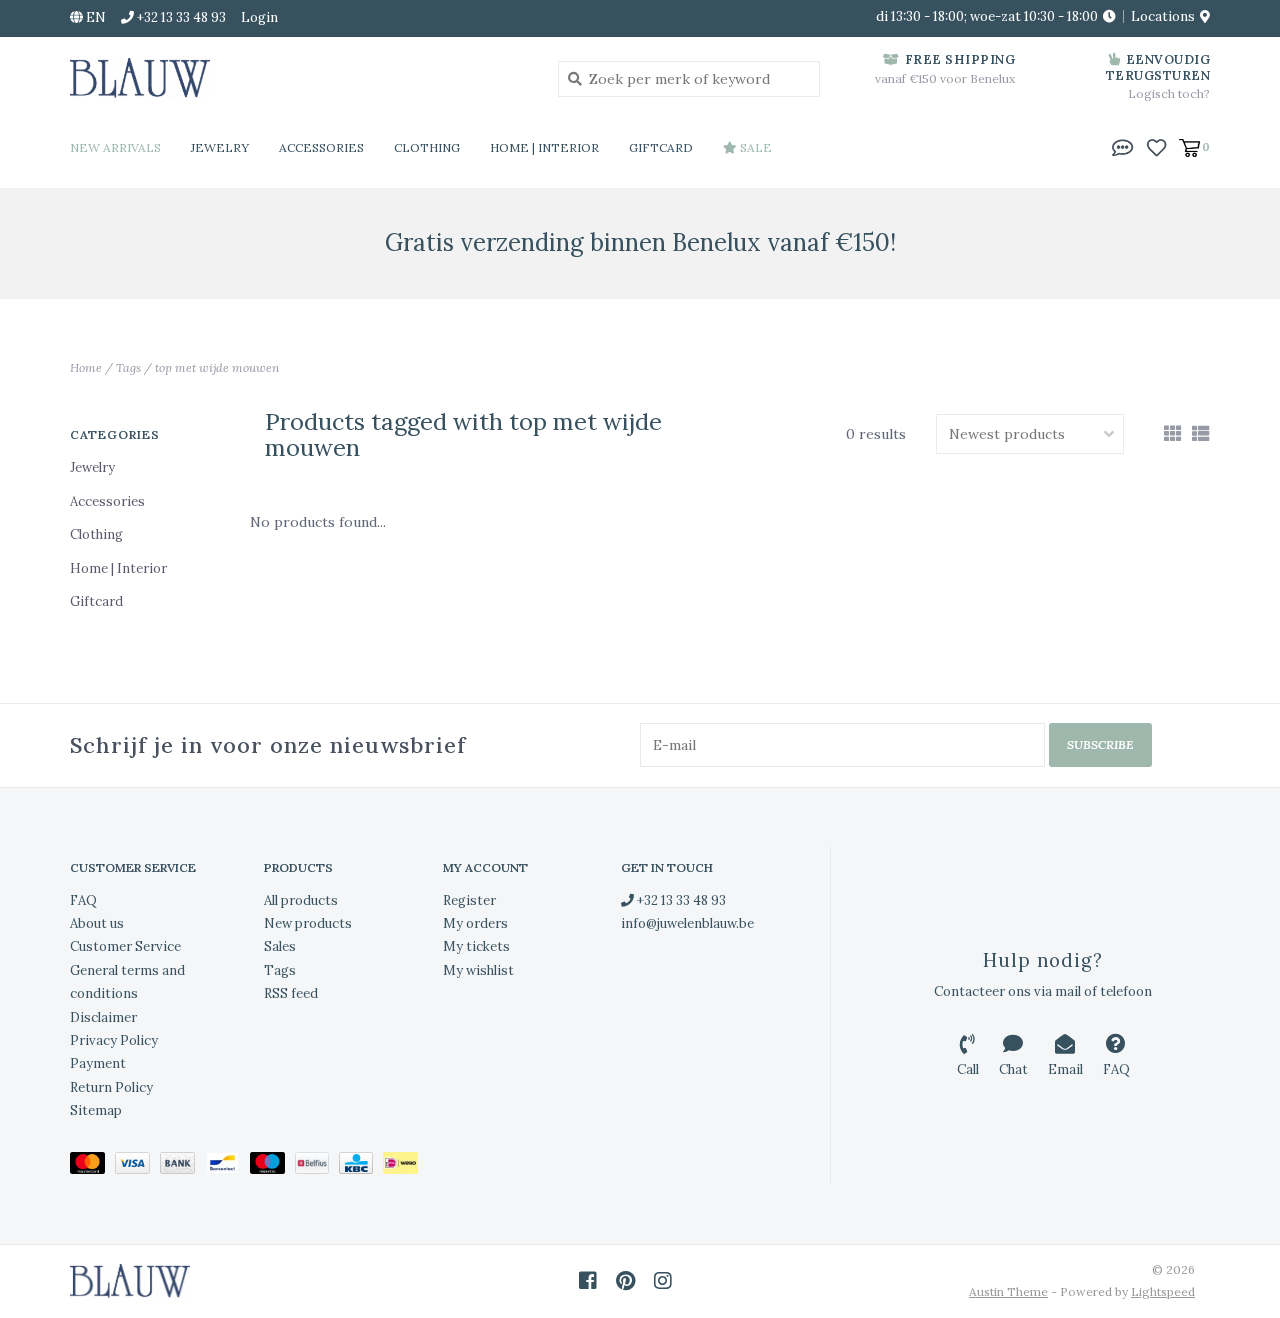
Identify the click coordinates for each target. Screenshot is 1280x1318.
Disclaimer (103, 1017)
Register (469, 900)
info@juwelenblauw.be (687, 923)
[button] (1123, 146)
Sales (280, 946)
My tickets (476, 946)
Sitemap (96, 1110)
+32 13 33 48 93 (680, 900)
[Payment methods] (92, 1167)
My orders (475, 923)
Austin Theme (1008, 1291)
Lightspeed (1163, 1291)
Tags (128, 367)
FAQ (83, 900)
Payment (98, 1063)
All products (301, 900)
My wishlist (478, 970)
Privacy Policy (114, 1040)
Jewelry (220, 147)
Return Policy (111, 1087)
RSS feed (291, 993)
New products (308, 923)
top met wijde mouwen (217, 367)
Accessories (321, 147)
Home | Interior (544, 147)
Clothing (427, 147)
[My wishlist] (1156, 146)
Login (259, 17)
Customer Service (125, 946)
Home (86, 367)
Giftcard (661, 147)
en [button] (94, 17)
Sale (754, 147)
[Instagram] (663, 1281)
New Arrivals (115, 147)
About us (97, 923)
